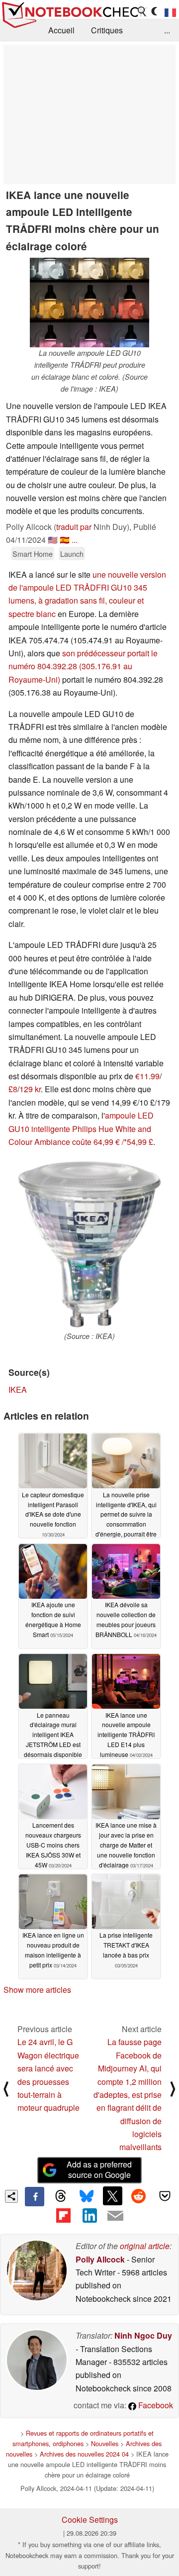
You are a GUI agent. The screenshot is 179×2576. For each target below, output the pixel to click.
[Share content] (12, 2197)
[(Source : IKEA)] (89, 1244)
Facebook (155, 2405)
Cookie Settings (90, 2520)
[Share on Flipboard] (63, 2216)
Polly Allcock (100, 2259)
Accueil (61, 30)
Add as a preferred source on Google (99, 2169)
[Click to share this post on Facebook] (34, 2196)
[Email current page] (115, 2216)
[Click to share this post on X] (112, 2196)
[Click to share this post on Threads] (61, 2196)
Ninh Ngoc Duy (143, 2335)
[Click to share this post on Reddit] (139, 2196)
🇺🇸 (53, 540)
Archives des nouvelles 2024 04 (84, 2454)
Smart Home (33, 554)
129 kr (30, 1089)
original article (145, 2246)
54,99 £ (140, 1142)
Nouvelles (105, 2443)
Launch (72, 554)
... (167, 30)
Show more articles (37, 1990)
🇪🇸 (65, 540)
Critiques (107, 30)
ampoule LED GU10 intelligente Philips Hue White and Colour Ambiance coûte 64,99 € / (81, 1129)
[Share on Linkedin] (89, 2216)
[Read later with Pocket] (165, 2196)
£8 (13, 1089)
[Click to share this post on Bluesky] (87, 2196)
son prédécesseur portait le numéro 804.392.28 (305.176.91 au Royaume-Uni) (83, 666)
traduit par (74, 527)
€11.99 (147, 1076)
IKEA (18, 1390)
